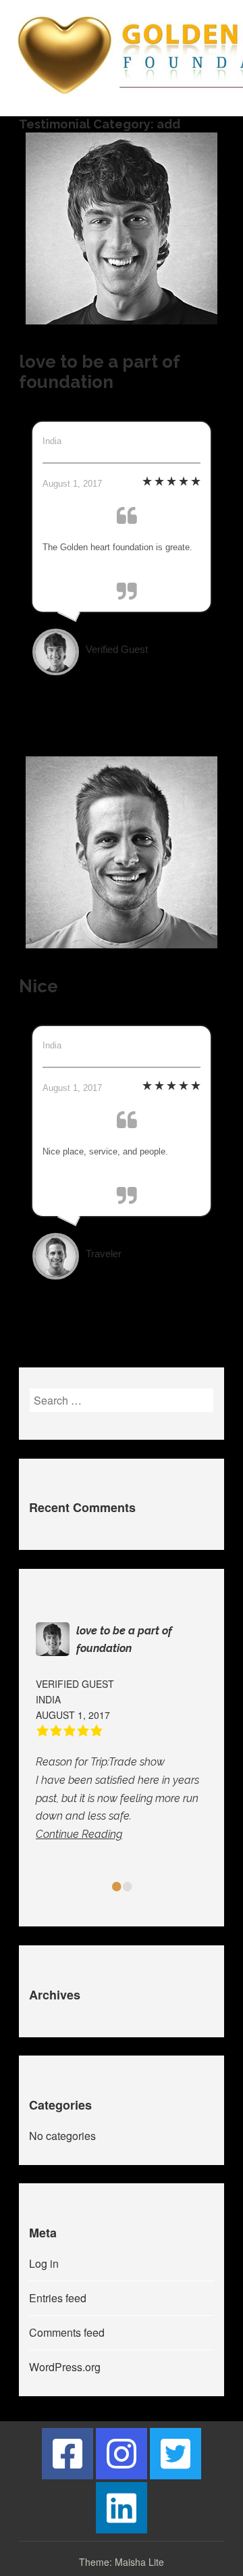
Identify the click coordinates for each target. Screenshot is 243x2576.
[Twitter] (175, 2454)
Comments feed (67, 2332)
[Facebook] (67, 2454)
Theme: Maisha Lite (122, 2562)
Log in (44, 2263)
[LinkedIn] (122, 2508)
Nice (38, 986)
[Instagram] (122, 2454)
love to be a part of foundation (100, 372)
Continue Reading (79, 1834)
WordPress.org (65, 2367)
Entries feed (58, 2298)
